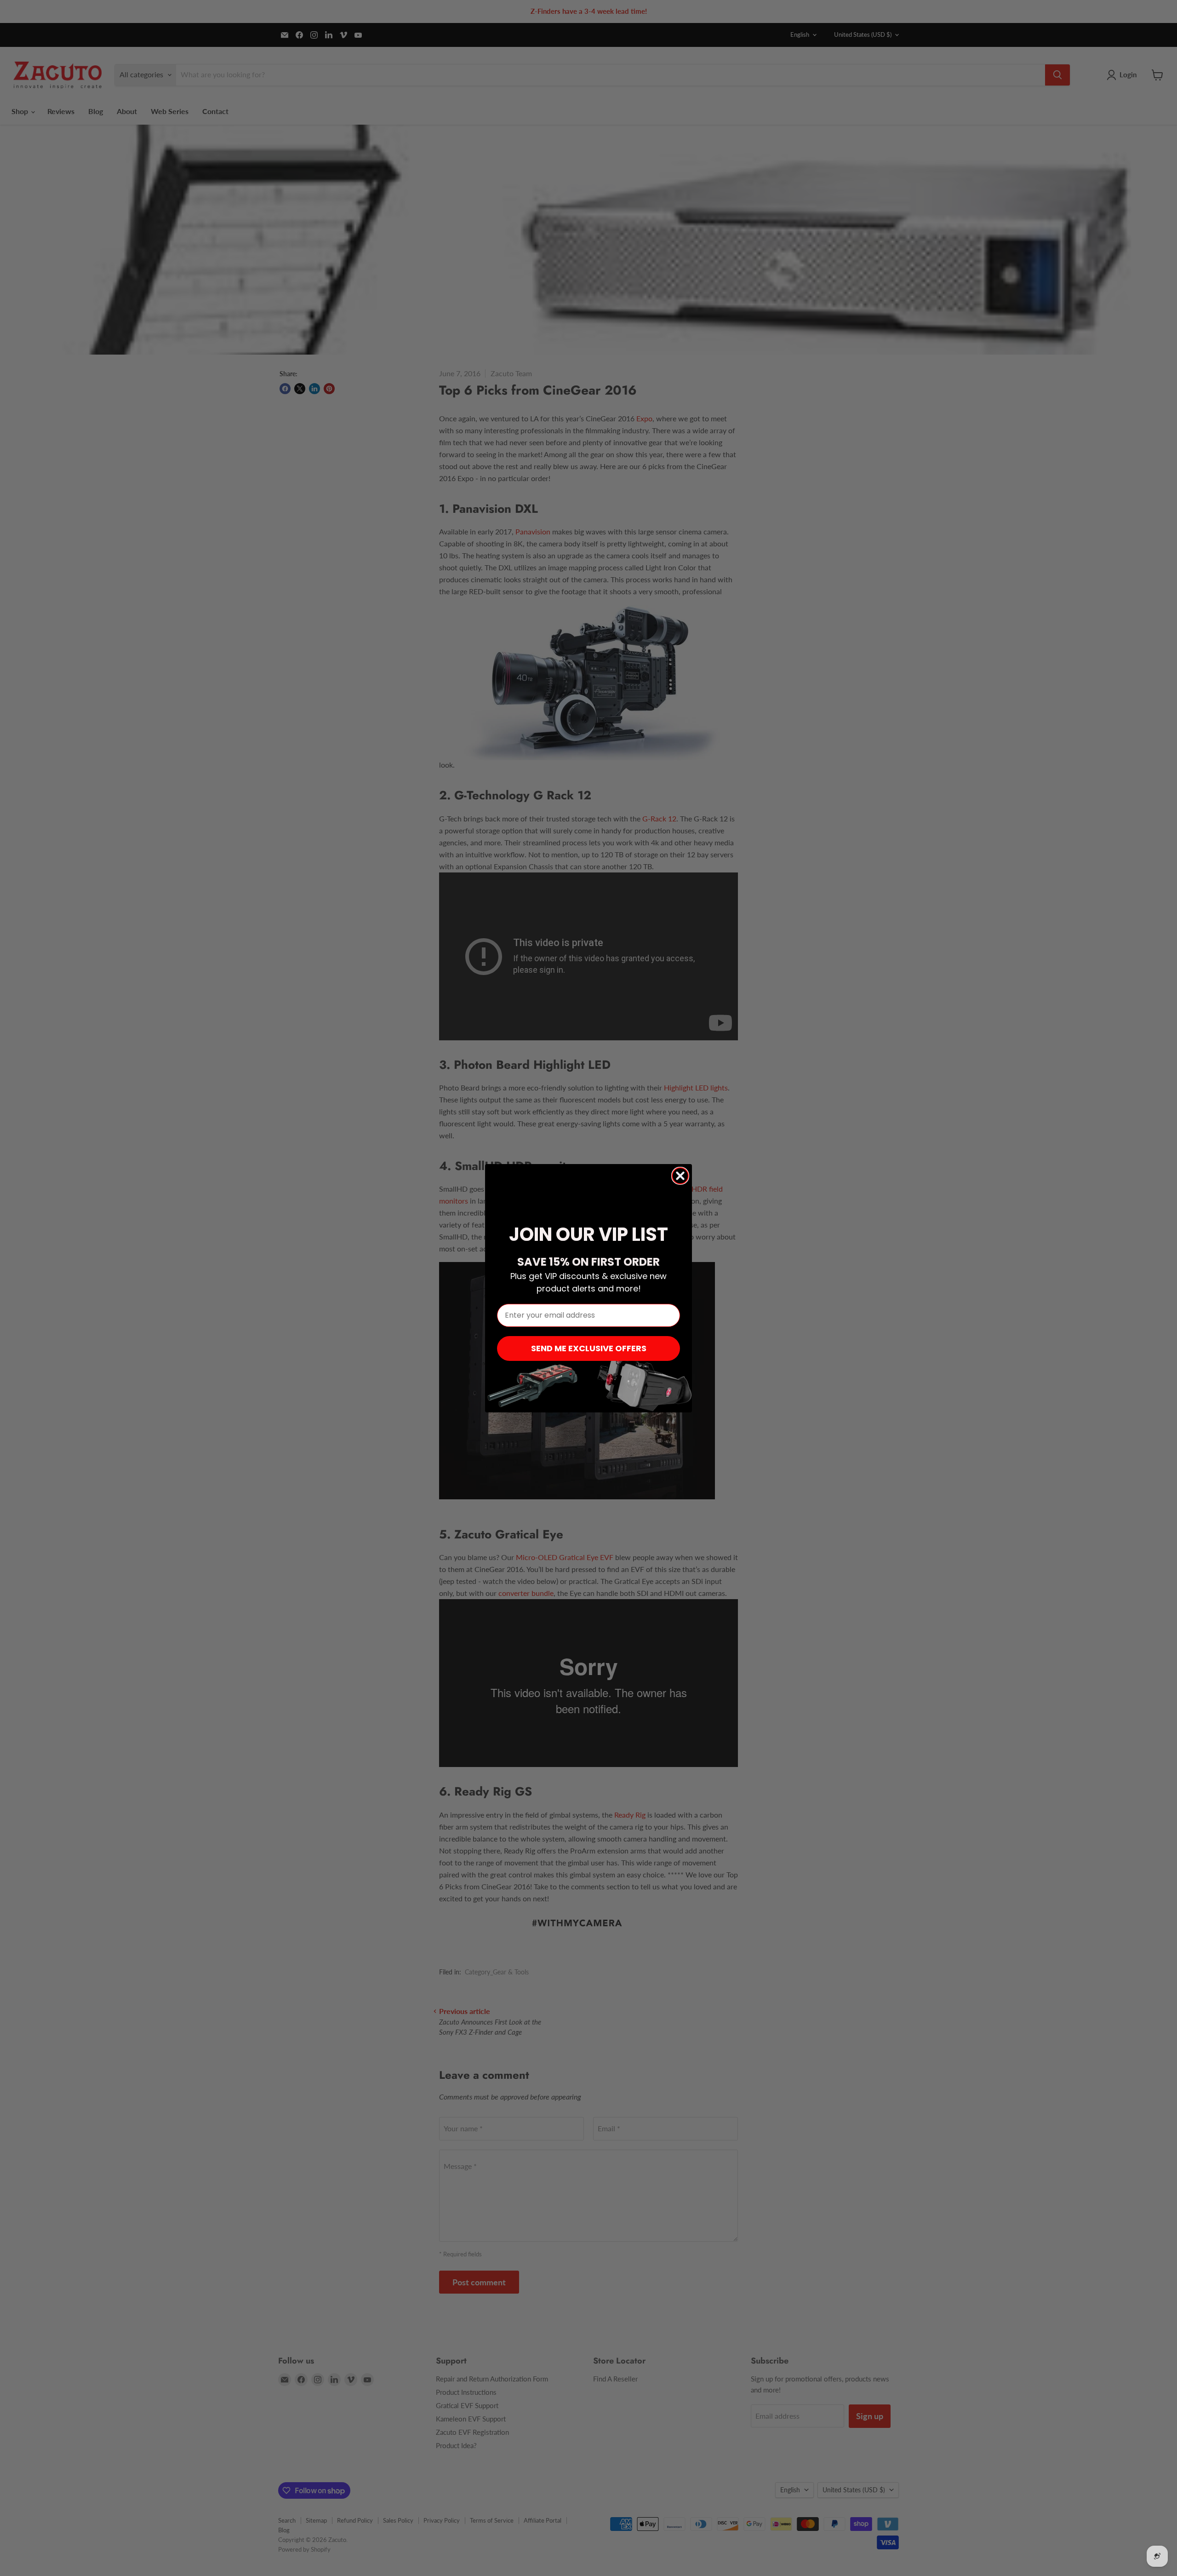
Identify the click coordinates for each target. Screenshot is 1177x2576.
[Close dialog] (680, 1176)
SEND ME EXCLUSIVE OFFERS (589, 1348)
